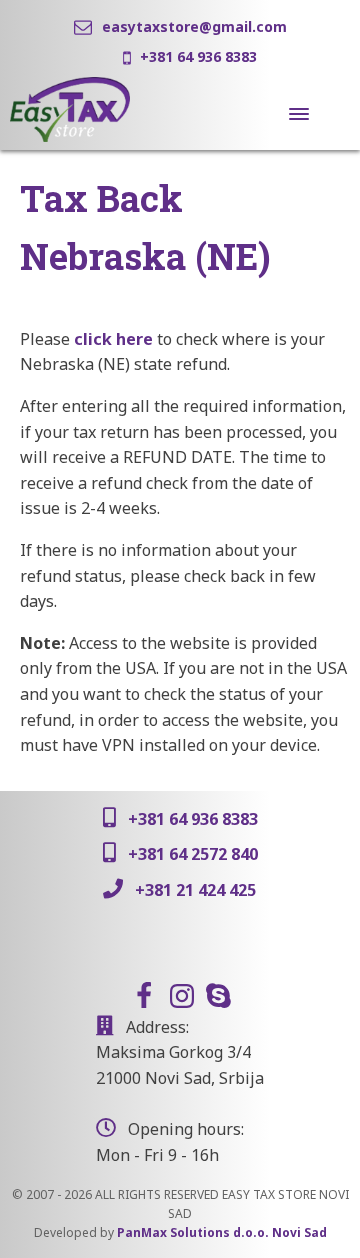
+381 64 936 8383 (198, 56)
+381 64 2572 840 (193, 854)
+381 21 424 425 (195, 890)
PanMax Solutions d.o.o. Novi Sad (222, 1232)
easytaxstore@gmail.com (194, 26)
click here (113, 339)
